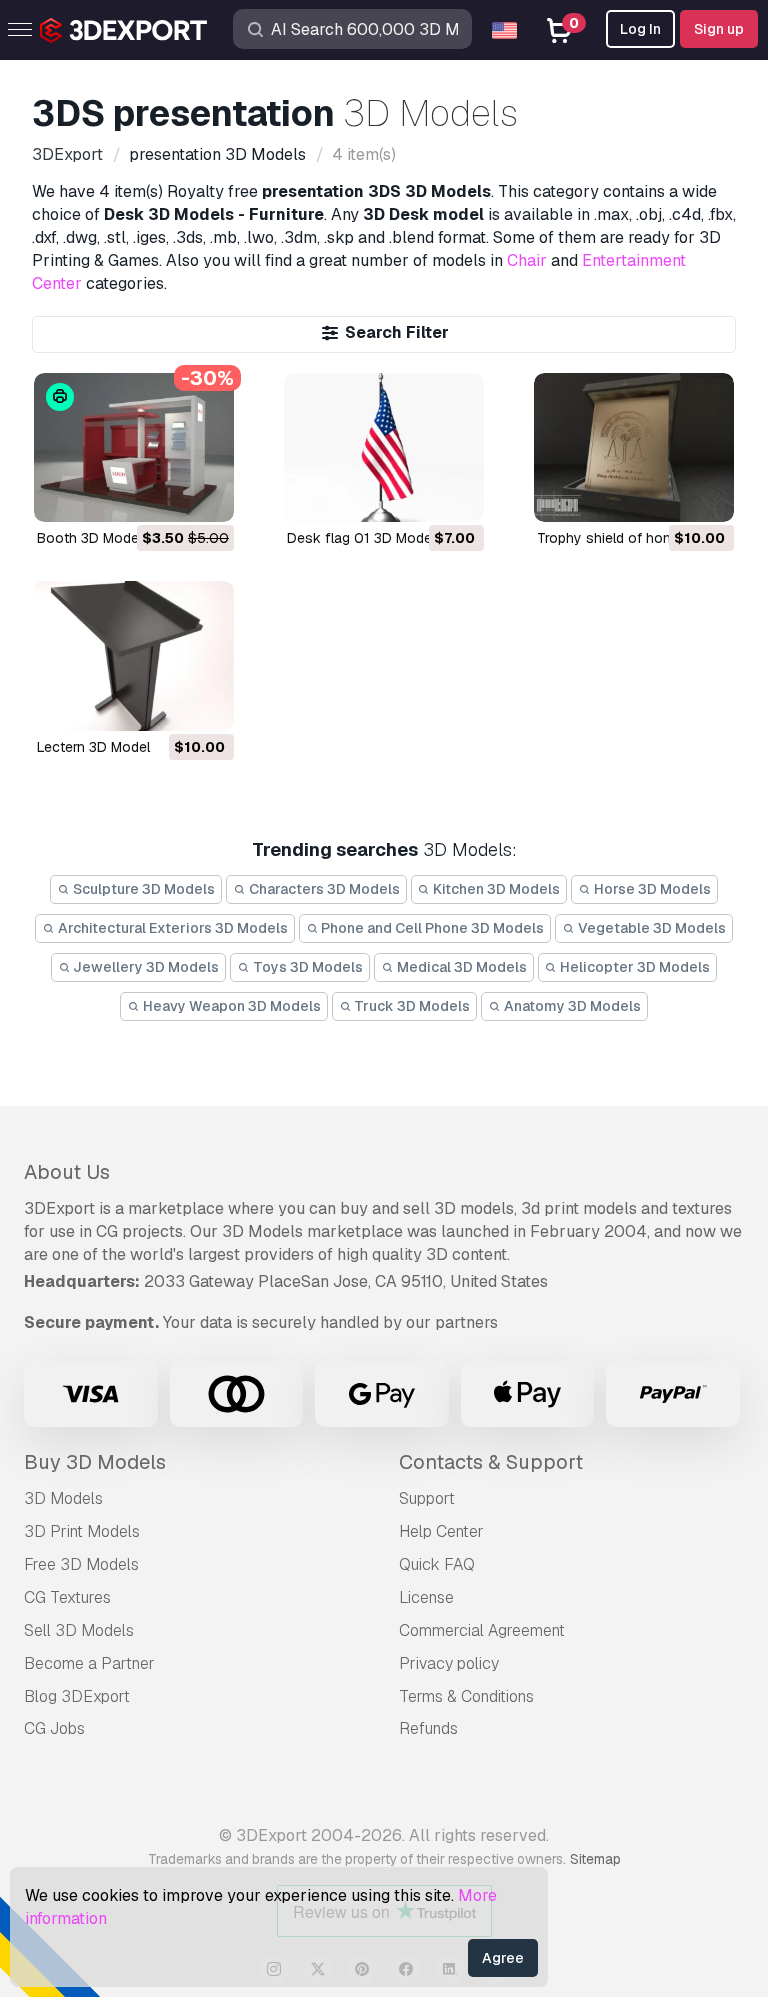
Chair (527, 260)
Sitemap (595, 1859)
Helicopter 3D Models (633, 967)
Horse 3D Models (651, 889)
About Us (67, 1172)
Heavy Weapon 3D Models (230, 1006)
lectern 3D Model (93, 747)
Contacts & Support (491, 1462)
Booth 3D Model (89, 538)
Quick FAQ (437, 1564)
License (426, 1597)
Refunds (428, 1728)
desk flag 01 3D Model (361, 538)
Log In (640, 29)
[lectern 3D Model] (134, 656)
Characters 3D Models (323, 889)
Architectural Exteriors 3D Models (171, 928)
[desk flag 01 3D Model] (384, 448)
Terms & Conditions (466, 1696)
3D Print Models (82, 1531)
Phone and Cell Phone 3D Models (431, 928)
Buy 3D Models (95, 1462)
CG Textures (67, 1597)
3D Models (63, 1498)
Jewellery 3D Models (144, 967)
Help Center (441, 1531)
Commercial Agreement (482, 1630)
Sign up (719, 29)
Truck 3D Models (410, 1006)
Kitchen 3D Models (495, 889)
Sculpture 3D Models (142, 889)
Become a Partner (89, 1663)
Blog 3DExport (77, 1696)
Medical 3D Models (460, 967)
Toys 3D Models (306, 967)
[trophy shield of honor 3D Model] (634, 448)
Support (427, 1498)
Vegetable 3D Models (650, 928)
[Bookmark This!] (205, 495)
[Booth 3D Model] (134, 448)
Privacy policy (449, 1663)
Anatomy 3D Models (571, 1006)
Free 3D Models (81, 1564)
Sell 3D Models (79, 1630)
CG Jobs (54, 1728)
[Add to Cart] (164, 495)
